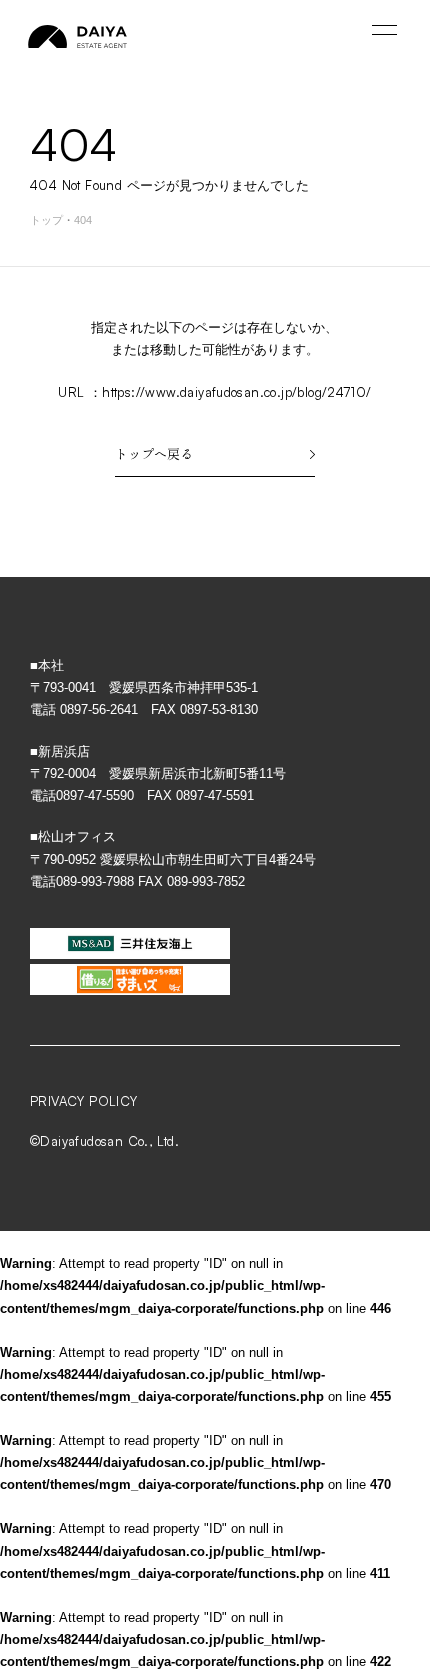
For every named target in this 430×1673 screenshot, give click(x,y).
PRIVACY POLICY (83, 1101)
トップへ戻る (154, 453)
